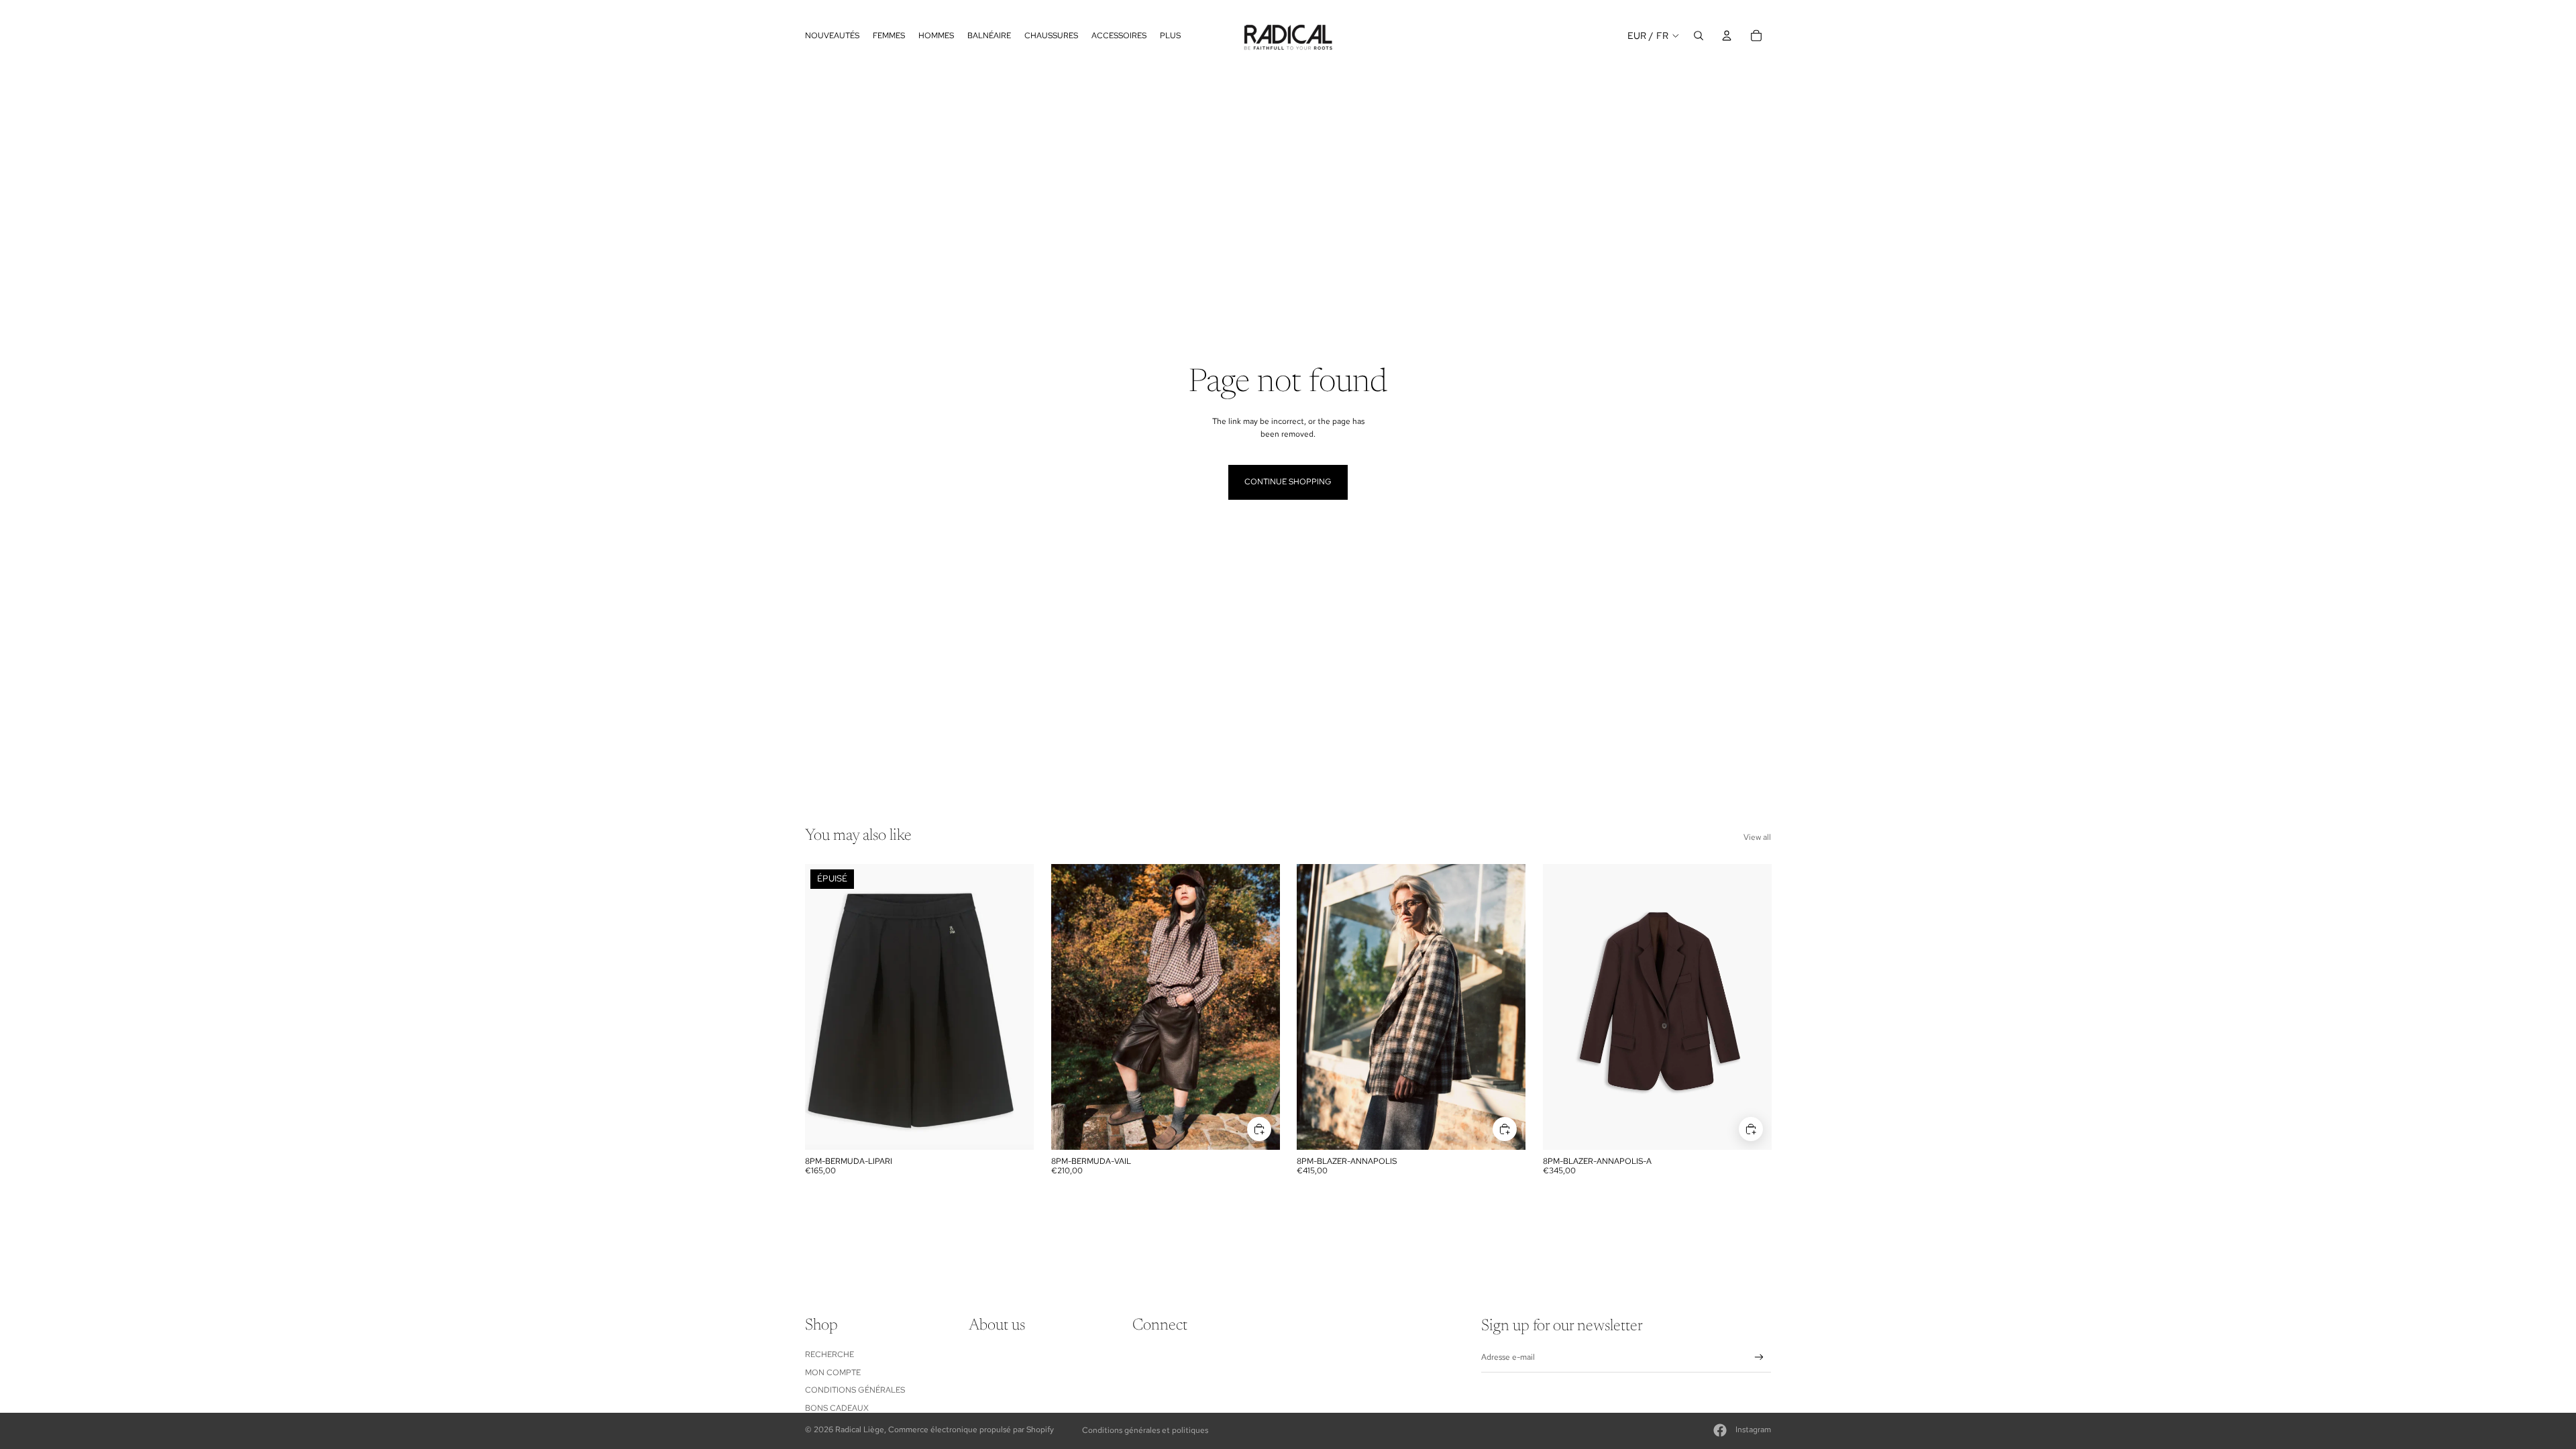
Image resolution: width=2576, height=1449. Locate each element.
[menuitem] (1170, 35)
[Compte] (1727, 36)
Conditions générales (855, 1390)
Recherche (829, 1354)
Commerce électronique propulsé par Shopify (971, 1430)
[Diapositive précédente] (1071, 1007)
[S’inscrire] (1759, 1357)
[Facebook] (1720, 1430)
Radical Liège (860, 1430)
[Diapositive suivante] (1259, 1007)
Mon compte (833, 1373)
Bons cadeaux (837, 1408)
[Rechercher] (1699, 36)
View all (1757, 837)
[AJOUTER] (1258, 1129)
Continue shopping (1288, 482)
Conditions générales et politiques (1145, 1430)
